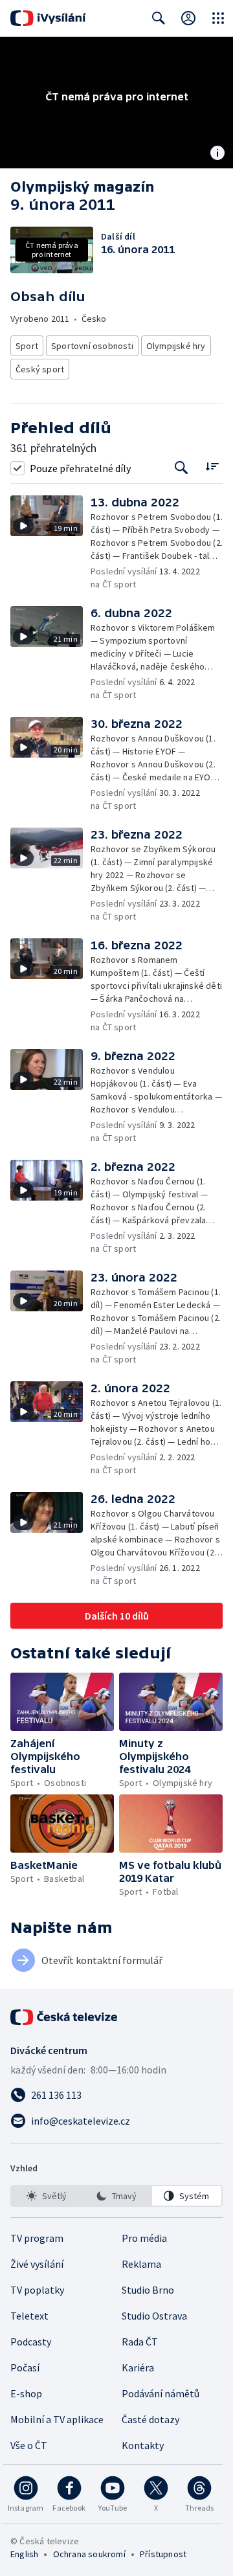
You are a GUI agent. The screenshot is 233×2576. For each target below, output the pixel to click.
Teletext (29, 2316)
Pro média (144, 2238)
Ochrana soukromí (89, 2554)
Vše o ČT (29, 2445)
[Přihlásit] (188, 18)
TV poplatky (37, 2290)
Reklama (141, 2264)
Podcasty (31, 2342)
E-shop (26, 2393)
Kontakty (143, 2445)
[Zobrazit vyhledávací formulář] (159, 18)
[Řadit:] (212, 467)
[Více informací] (217, 154)
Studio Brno (148, 2290)
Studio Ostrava (154, 2316)
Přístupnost (163, 2554)
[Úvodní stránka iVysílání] (48, 18)
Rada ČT (140, 2342)
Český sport (40, 369)
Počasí (25, 2367)
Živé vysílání (37, 2264)
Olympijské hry (176, 346)
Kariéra (138, 2367)
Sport (27, 346)
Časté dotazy (150, 2419)
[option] (46, 2196)
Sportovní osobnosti (92, 346)
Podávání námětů (161, 2393)
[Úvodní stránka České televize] (65, 2017)
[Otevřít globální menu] (218, 18)
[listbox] (116, 2196)
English (24, 2554)
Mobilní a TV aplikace (57, 2419)
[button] (50, 543)
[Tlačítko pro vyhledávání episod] (182, 468)
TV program (37, 2238)
